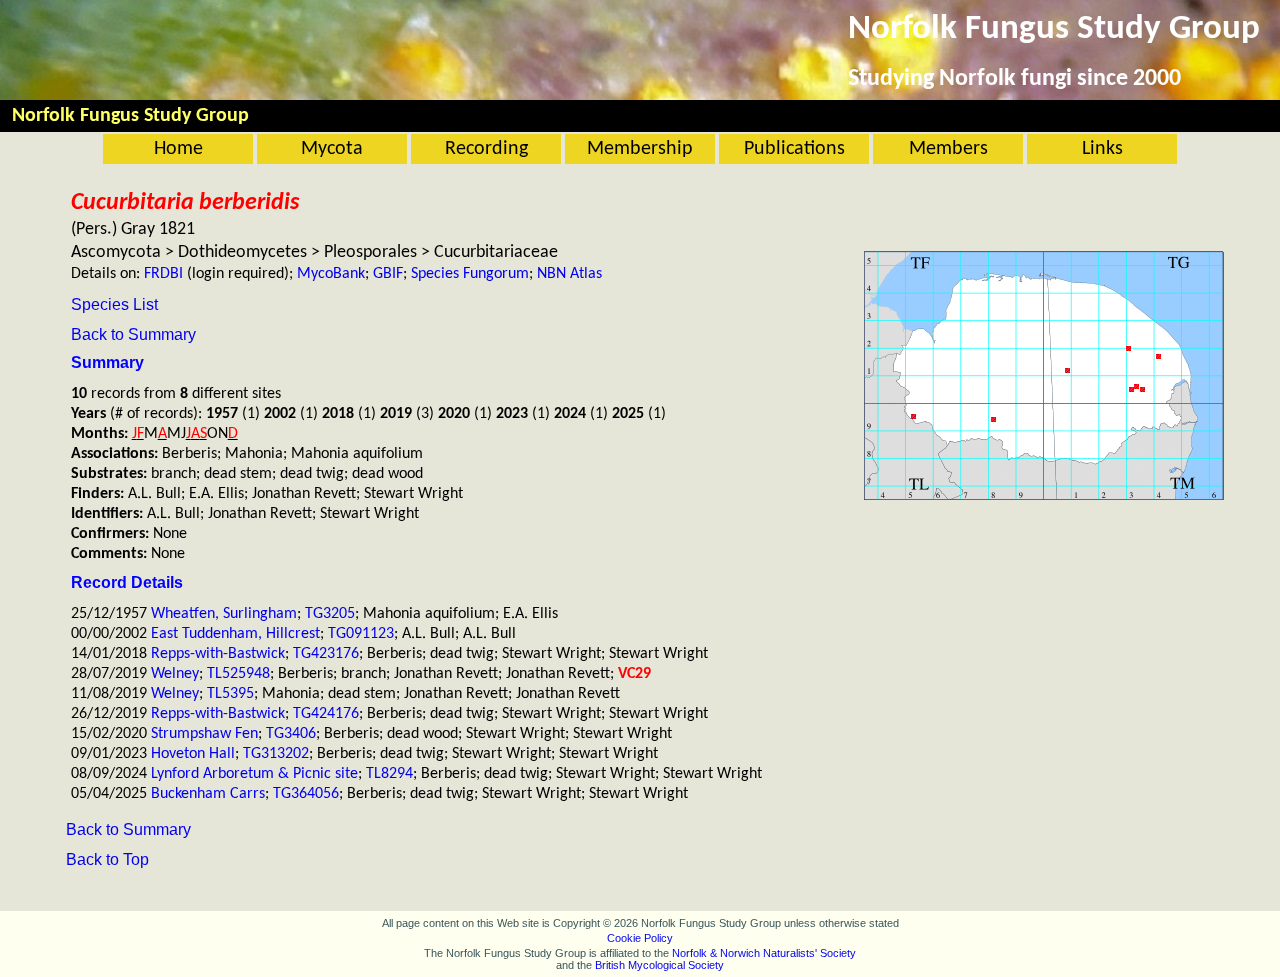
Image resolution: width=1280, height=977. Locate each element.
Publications (794, 149)
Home (178, 149)
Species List (114, 304)
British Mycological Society (659, 965)
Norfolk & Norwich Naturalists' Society (764, 953)
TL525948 (238, 674)
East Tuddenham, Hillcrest (235, 634)
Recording (486, 149)
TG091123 (361, 634)
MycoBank (331, 274)
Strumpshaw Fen (204, 734)
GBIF (388, 274)
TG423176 (326, 654)
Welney (175, 674)
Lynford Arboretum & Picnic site (254, 774)
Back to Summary (133, 334)
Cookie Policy (640, 938)
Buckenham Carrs (208, 794)
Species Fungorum (470, 274)
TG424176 (326, 714)
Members (948, 149)
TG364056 (306, 794)
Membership (640, 149)
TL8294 (389, 774)
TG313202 (276, 754)
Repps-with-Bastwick (218, 654)
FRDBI (163, 274)
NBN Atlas (569, 274)
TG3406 (291, 734)
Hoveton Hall (193, 754)
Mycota (332, 149)
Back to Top (107, 859)
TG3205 (330, 614)
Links (1102, 149)
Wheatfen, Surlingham (224, 614)
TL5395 (230, 694)
